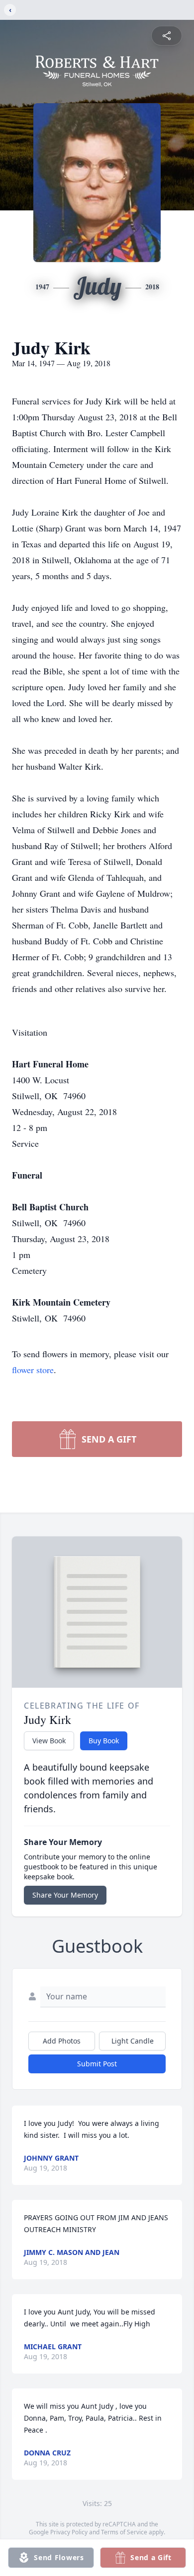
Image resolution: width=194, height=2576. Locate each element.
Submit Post (97, 2064)
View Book (49, 1741)
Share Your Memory (65, 1895)
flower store (33, 1370)
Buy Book (104, 1741)
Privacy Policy (69, 2532)
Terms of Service (124, 2532)
